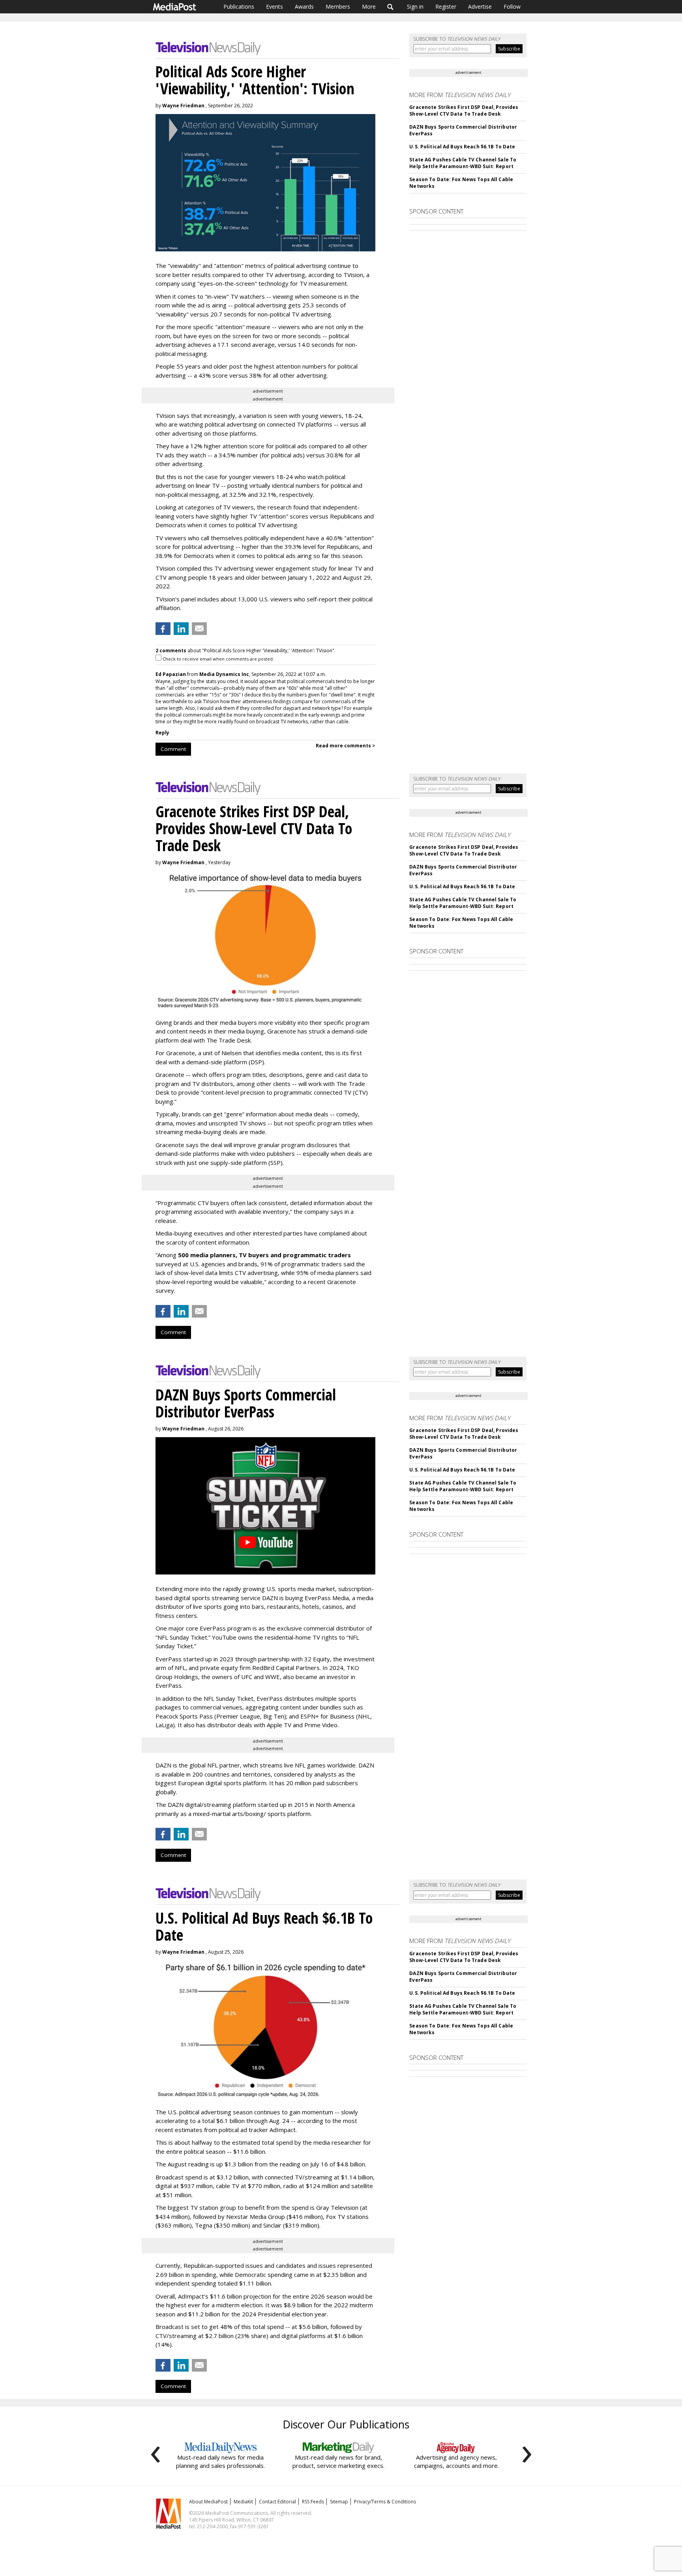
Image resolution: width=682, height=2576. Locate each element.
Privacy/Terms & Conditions (385, 2502)
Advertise (480, 7)
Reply (162, 733)
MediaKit (243, 2502)
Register (446, 7)
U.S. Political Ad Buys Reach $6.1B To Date (462, 147)
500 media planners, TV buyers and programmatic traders (264, 1255)
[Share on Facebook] (163, 629)
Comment (173, 749)
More (369, 7)
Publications (239, 7)
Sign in (415, 7)
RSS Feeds (313, 2502)
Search (391, 7)
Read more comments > (346, 746)
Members (338, 7)
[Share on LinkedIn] (181, 629)
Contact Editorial (277, 2502)
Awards (304, 7)
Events (274, 7)
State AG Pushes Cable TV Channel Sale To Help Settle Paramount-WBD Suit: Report (463, 163)
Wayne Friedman (183, 106)
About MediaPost (208, 2502)
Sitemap (339, 2502)
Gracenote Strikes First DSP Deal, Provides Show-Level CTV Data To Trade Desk (464, 110)
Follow (512, 7)
